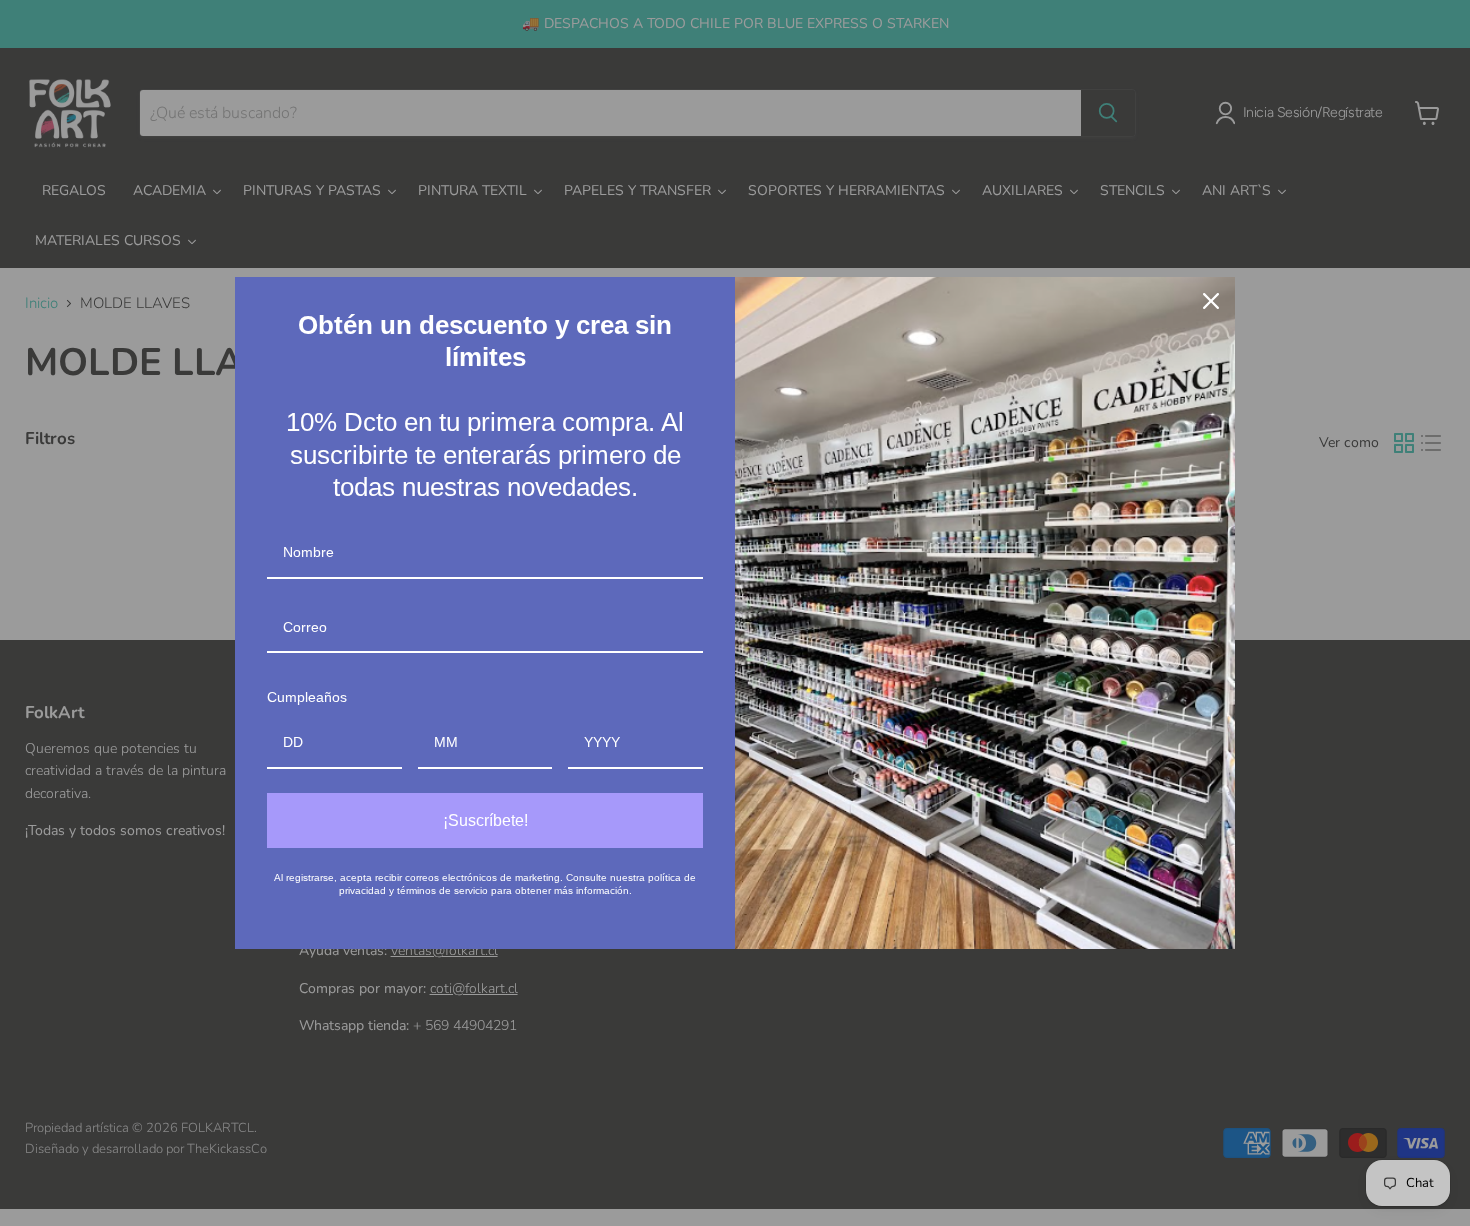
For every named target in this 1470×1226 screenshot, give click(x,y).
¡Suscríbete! (485, 820)
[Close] (1211, 301)
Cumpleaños (307, 697)
